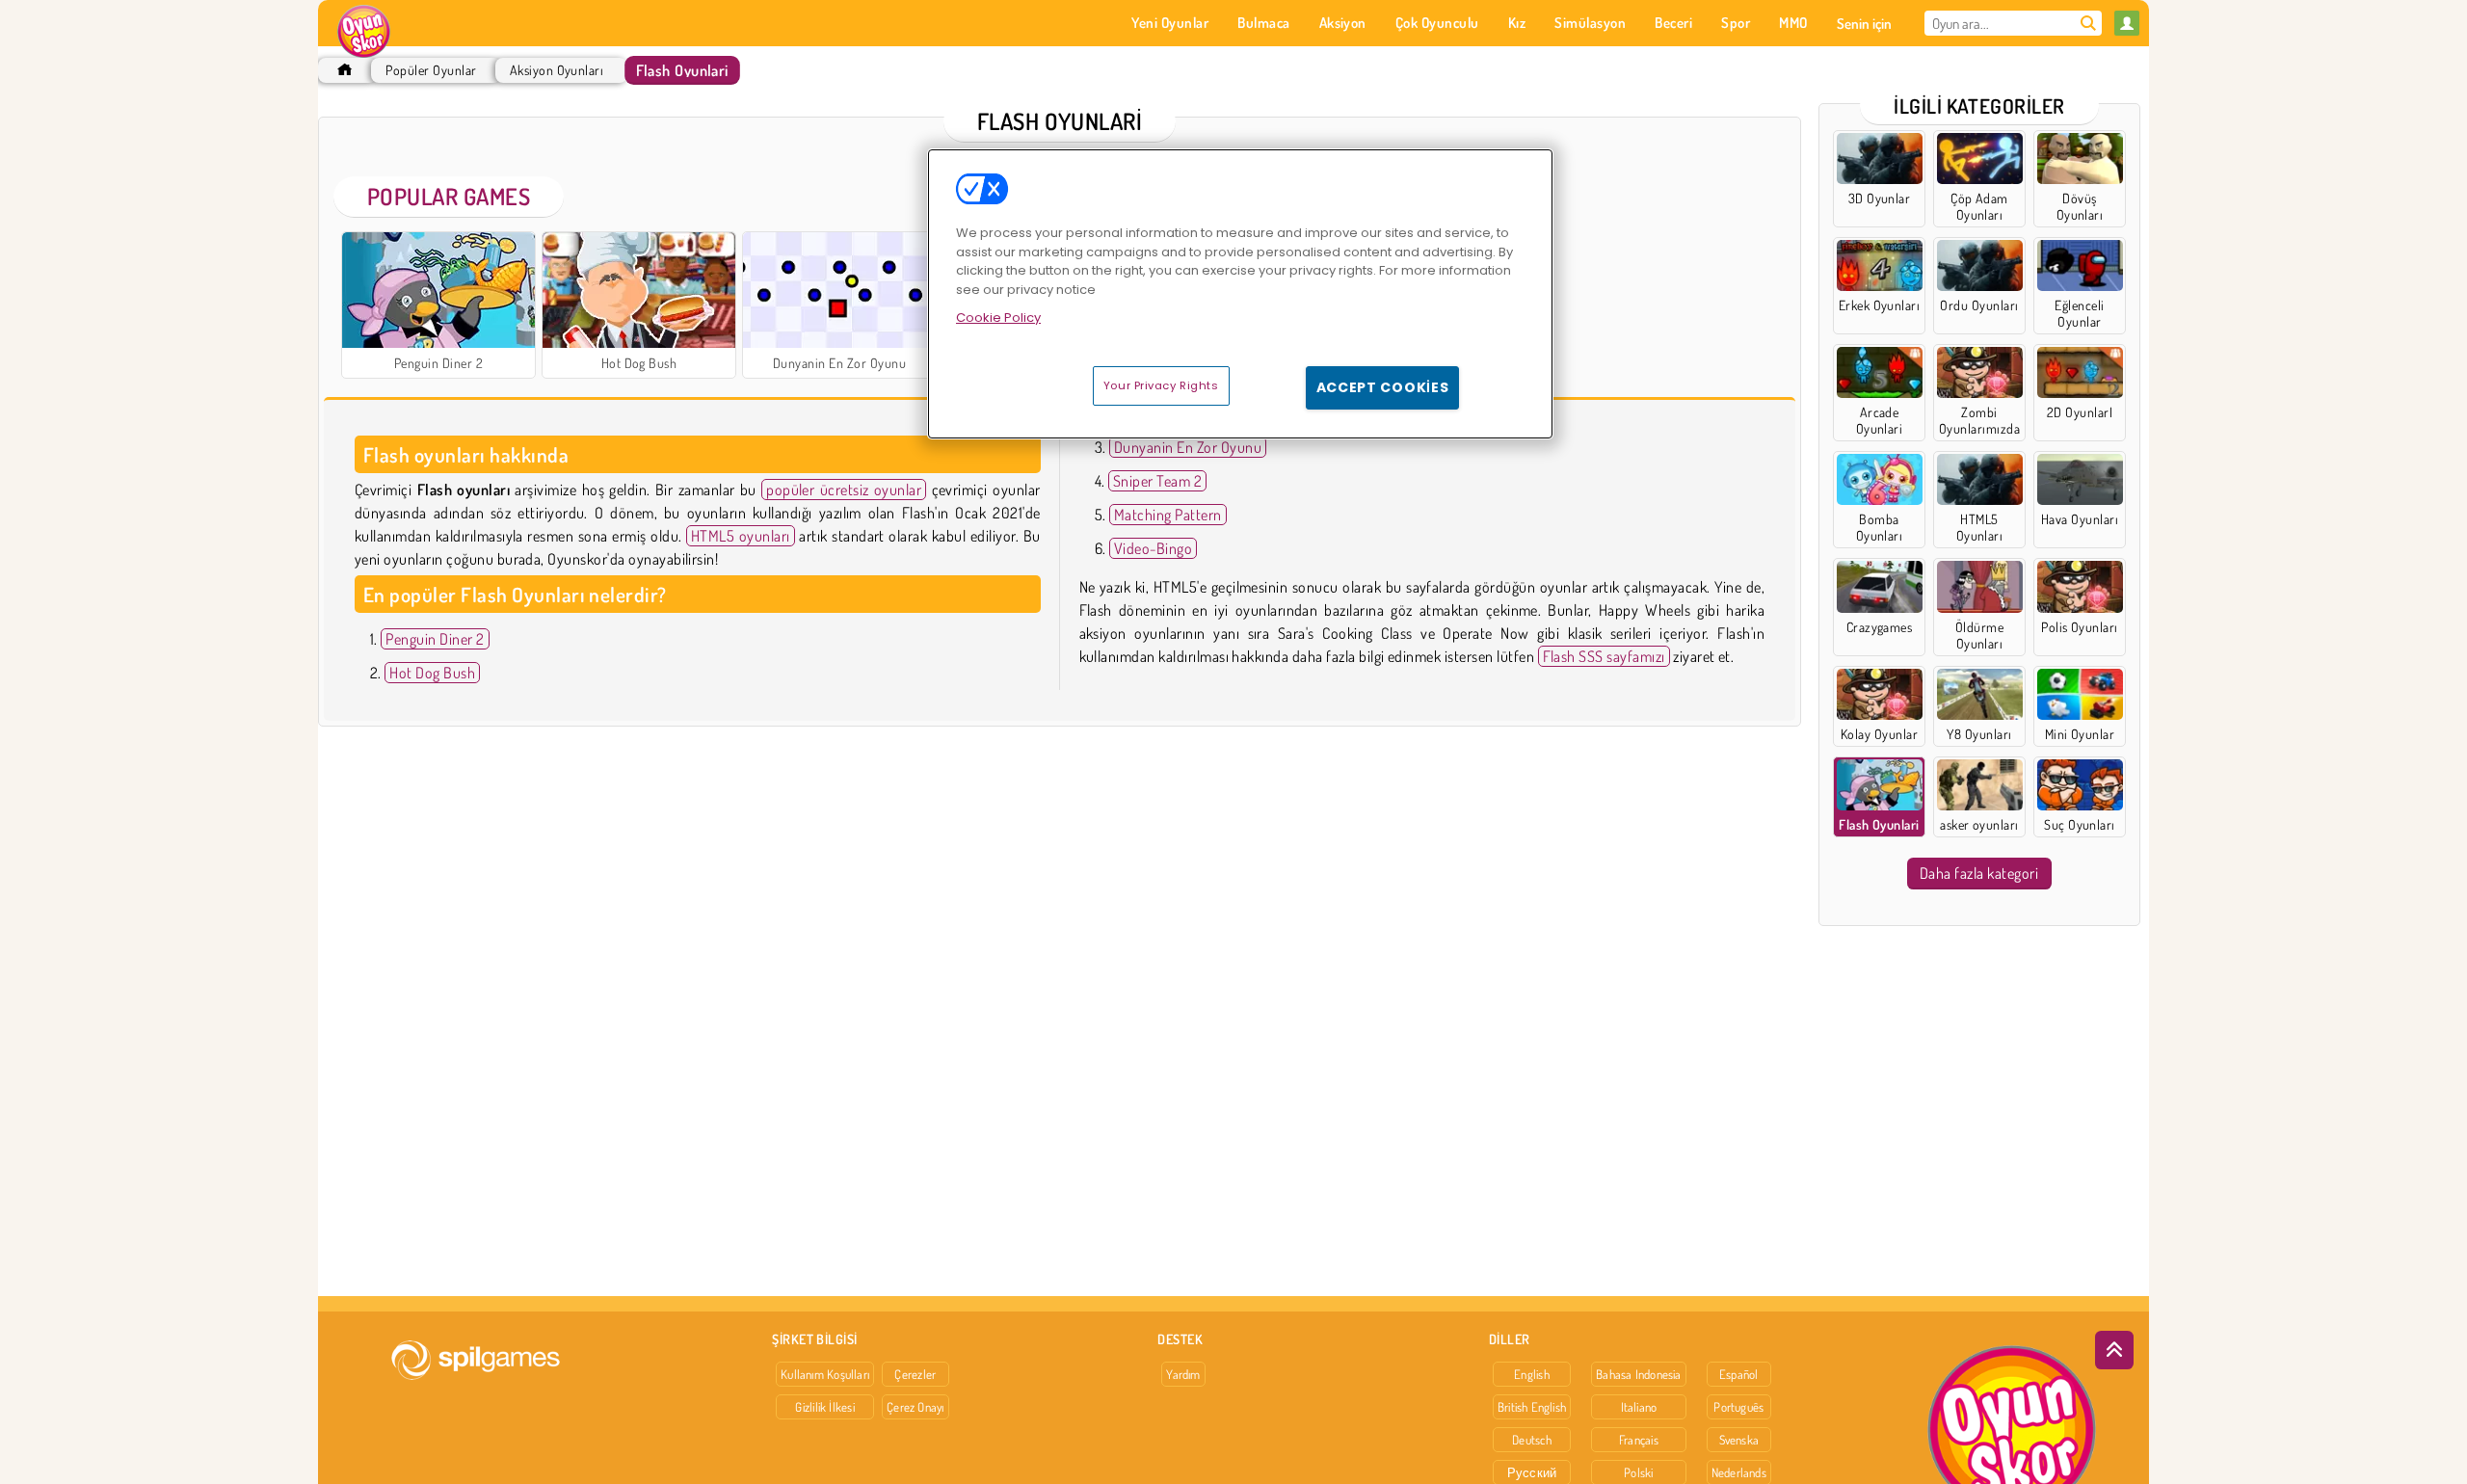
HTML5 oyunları (741, 536)
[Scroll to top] (2114, 1350)
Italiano (1639, 1407)
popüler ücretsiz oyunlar (844, 490)
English (1532, 1374)
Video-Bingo (1153, 548)
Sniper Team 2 (1157, 481)
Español (1739, 1374)
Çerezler (915, 1374)
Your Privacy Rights (1161, 385)
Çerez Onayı (915, 1407)
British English (1532, 1407)
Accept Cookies (1383, 387)
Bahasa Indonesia (1639, 1374)
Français (1639, 1440)
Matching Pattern (1168, 515)
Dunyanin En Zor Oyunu (1188, 447)
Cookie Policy (998, 318)
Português (1738, 1407)
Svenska (1739, 1440)
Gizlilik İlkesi (824, 1407)
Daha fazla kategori (1979, 873)
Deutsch (1532, 1440)
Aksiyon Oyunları (557, 70)
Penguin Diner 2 (435, 639)
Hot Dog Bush (432, 673)
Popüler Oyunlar (431, 70)
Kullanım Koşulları (825, 1374)
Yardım (1183, 1374)
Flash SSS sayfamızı (1604, 656)
